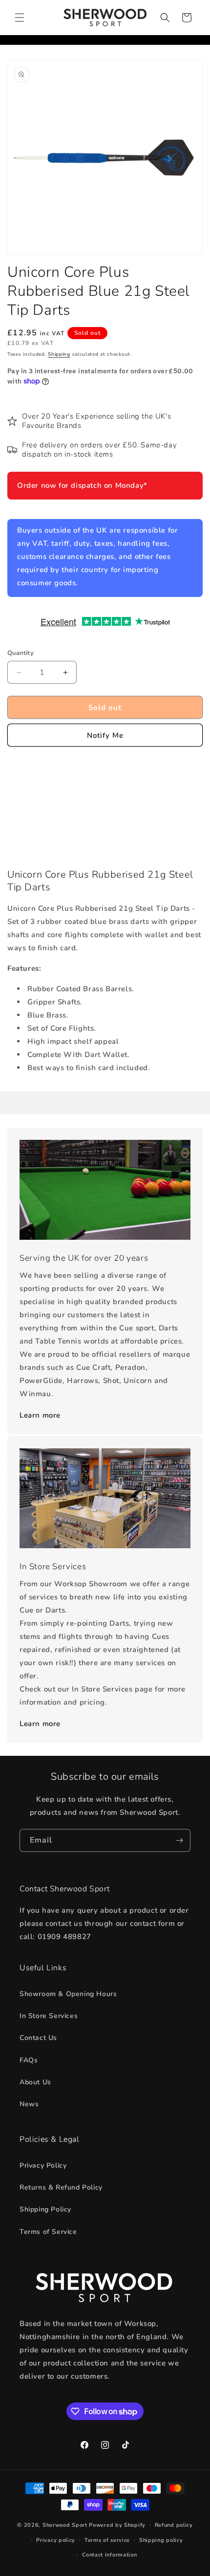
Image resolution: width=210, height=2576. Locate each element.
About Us (35, 2082)
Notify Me (105, 735)
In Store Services (49, 2016)
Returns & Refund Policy (61, 2187)
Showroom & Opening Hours (68, 1994)
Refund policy (174, 2525)
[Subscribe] (179, 1840)
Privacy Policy (43, 2165)
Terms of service (107, 2540)
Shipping (59, 354)
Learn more (40, 1415)
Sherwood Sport (65, 2525)
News (29, 2104)
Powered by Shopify (117, 2525)
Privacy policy (56, 2540)
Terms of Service (48, 2232)
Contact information (109, 2555)
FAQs (29, 2060)
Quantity (21, 653)
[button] (20, 18)
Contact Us (38, 2038)
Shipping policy (161, 2540)
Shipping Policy (45, 2209)
